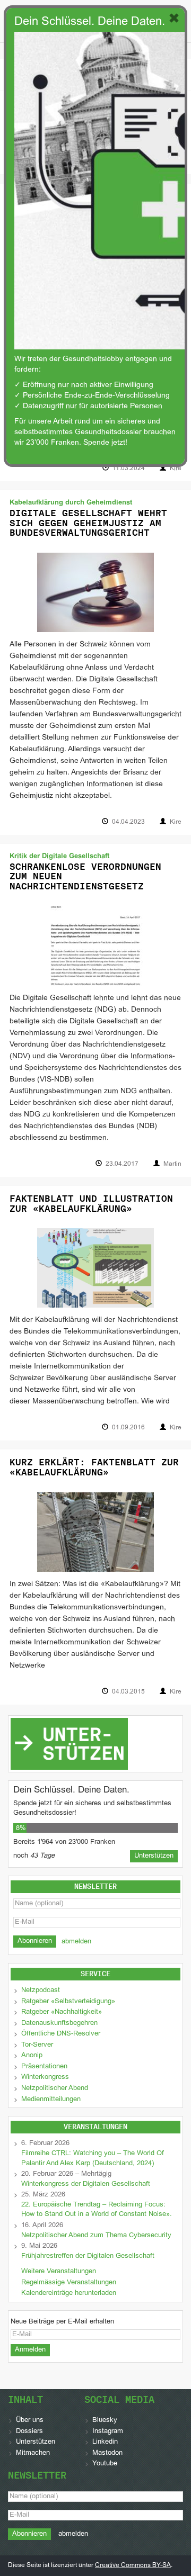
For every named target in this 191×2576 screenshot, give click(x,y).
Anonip (32, 2056)
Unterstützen (36, 2442)
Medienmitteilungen (51, 2100)
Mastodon (107, 2453)
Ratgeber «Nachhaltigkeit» (62, 2012)
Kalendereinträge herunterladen (69, 2293)
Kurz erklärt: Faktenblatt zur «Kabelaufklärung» (94, 1467)
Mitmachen (33, 2453)
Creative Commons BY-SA (133, 2565)
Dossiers (29, 2431)
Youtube (105, 2464)
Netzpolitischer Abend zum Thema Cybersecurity (96, 2236)
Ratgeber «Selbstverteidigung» (68, 2002)
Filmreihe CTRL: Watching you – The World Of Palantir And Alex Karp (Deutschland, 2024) (93, 2159)
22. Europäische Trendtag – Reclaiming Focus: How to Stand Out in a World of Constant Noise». (98, 2210)
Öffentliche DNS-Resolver (61, 2034)
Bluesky (105, 2420)
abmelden (76, 1942)
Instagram (108, 2431)
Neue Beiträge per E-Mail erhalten (62, 2322)
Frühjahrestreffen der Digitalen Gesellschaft (88, 2256)
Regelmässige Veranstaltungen (69, 2283)
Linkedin (105, 2442)
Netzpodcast (41, 1990)
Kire (176, 469)
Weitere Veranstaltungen (59, 2272)
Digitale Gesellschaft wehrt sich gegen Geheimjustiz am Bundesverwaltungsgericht (88, 523)
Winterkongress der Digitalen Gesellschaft (86, 2184)
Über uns (30, 2420)
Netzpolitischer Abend (55, 2088)
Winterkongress (45, 2077)
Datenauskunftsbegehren (59, 2023)
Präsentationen (44, 2067)
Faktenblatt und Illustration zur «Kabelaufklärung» (91, 1204)
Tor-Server (37, 2045)
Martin (172, 1164)
